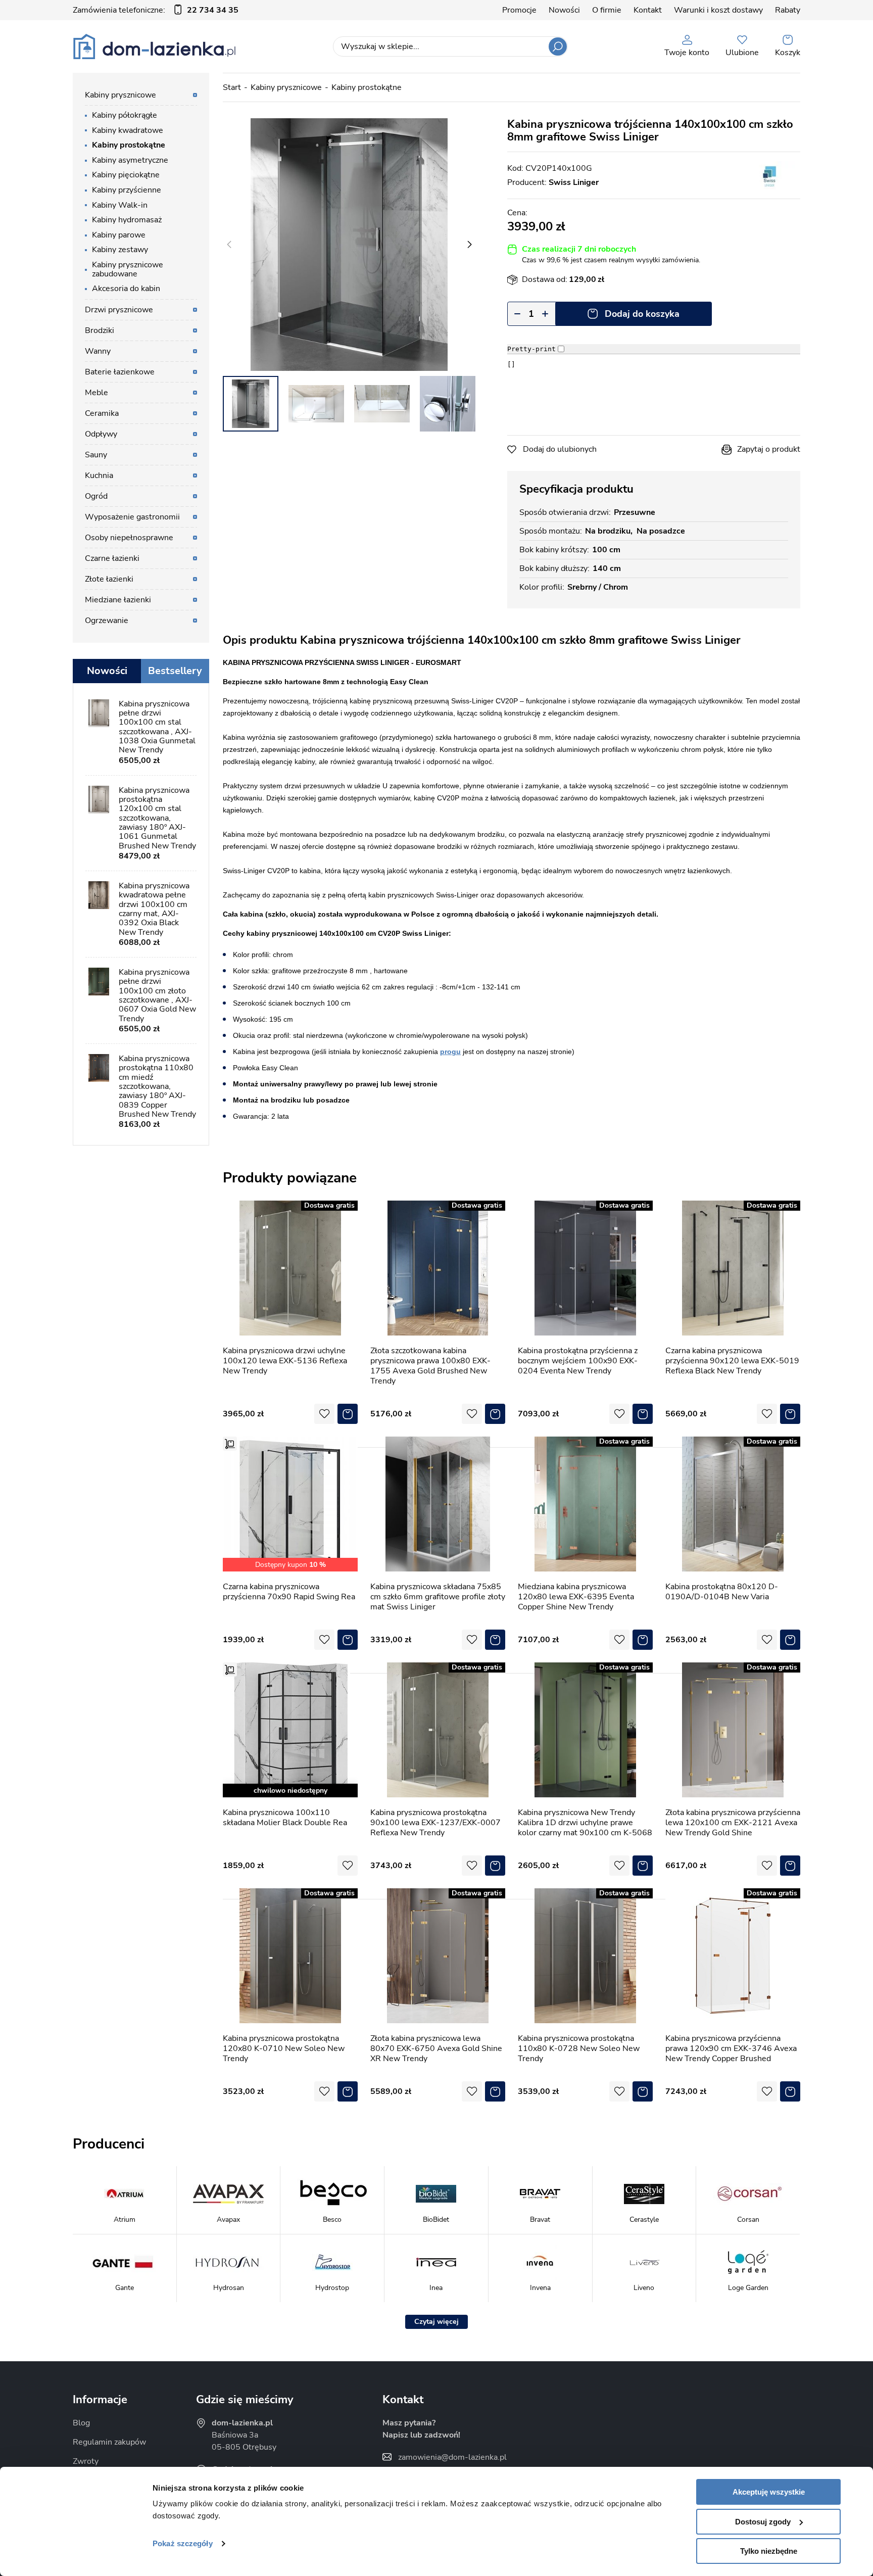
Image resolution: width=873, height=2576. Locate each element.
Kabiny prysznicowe (286, 87)
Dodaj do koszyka (642, 314)
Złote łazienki (109, 579)
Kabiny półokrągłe (125, 115)
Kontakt (648, 10)
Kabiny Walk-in (120, 205)
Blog (81, 2423)
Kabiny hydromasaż (127, 220)
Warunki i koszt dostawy (718, 10)
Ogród (96, 496)
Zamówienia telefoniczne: (156, 10)
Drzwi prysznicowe (119, 310)
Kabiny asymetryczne (130, 160)
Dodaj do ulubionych (560, 449)
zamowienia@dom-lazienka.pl (452, 2457)
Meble (96, 393)
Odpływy (101, 434)
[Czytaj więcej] (437, 2322)
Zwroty (86, 2461)
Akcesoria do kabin (126, 289)
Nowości (564, 10)
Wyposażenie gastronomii (132, 517)
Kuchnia (99, 475)
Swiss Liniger (574, 182)
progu (450, 1052)
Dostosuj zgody (763, 2522)
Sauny (96, 455)
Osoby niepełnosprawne (129, 538)
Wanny (98, 351)
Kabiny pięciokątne (126, 175)
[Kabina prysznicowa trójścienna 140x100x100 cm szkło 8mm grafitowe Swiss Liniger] (349, 245)
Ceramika (102, 413)
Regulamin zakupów (109, 2442)
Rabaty (788, 10)
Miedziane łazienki (118, 600)
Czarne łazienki (112, 558)
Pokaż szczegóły (183, 2543)
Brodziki (100, 330)
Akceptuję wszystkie (769, 2492)
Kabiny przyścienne (127, 190)
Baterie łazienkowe (120, 372)
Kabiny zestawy (120, 250)
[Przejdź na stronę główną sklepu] (154, 46)
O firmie (607, 10)
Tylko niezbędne (769, 2551)
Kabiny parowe (119, 235)
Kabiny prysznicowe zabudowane (128, 269)
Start (232, 87)
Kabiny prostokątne (367, 87)
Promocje (519, 10)
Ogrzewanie (107, 621)
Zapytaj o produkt (769, 449)
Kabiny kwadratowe (128, 130)
